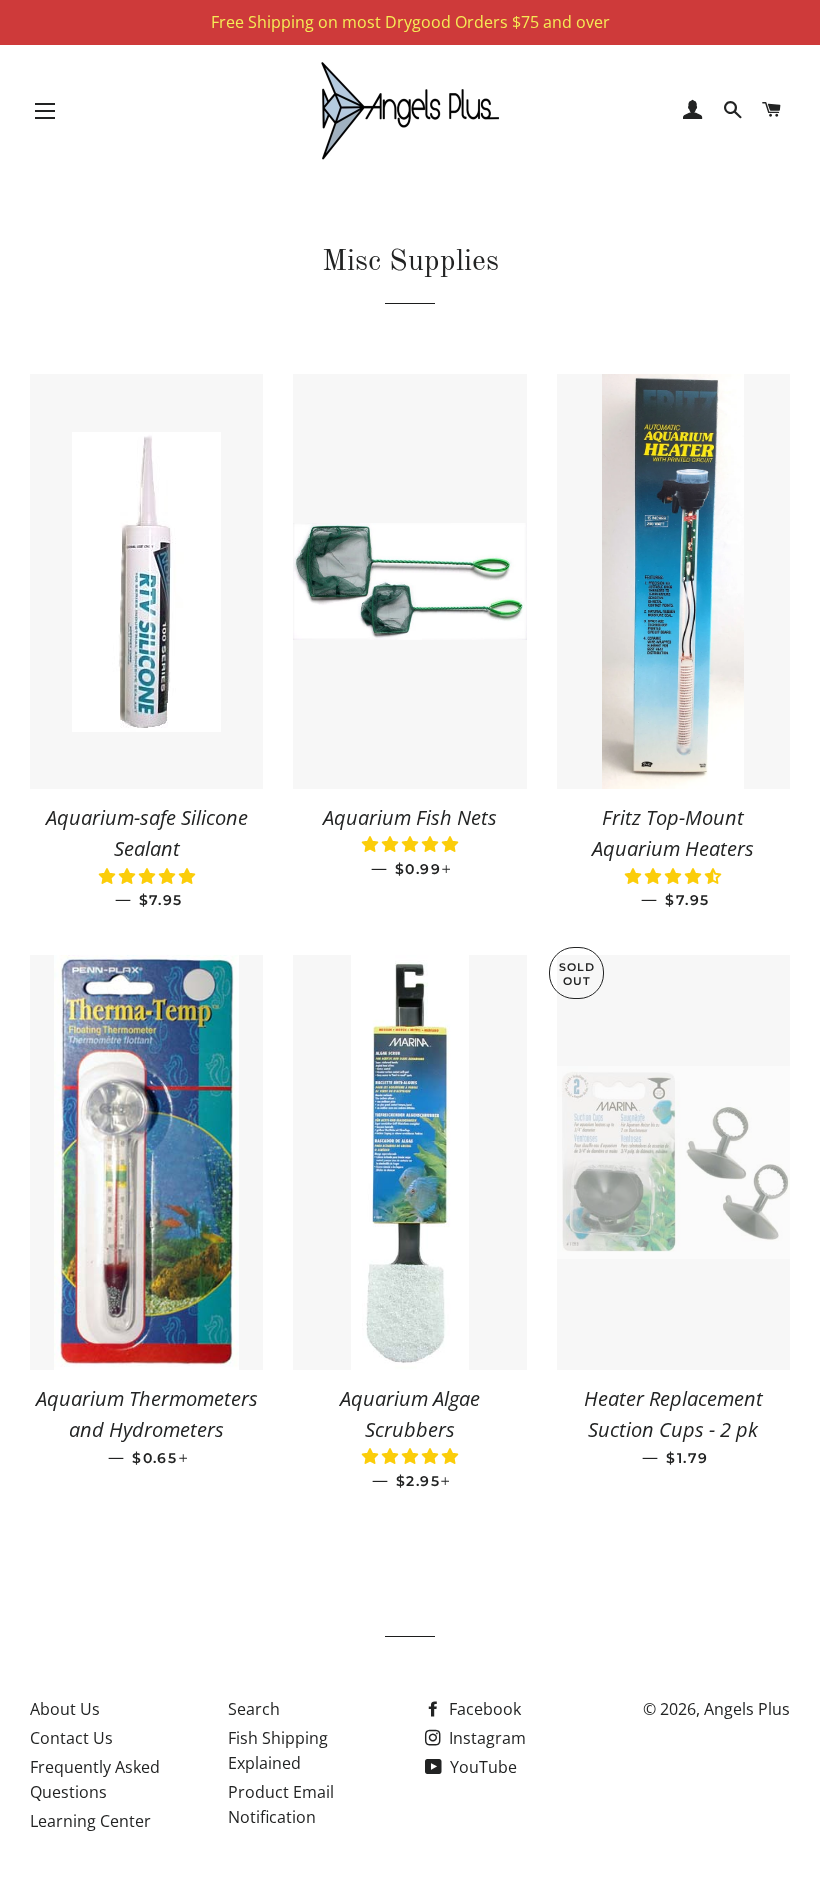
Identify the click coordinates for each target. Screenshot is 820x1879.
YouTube (481, 1767)
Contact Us (71, 1738)
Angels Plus (747, 1709)
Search (254, 1709)
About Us (65, 1709)
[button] (147, 876)
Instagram (485, 1738)
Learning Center (90, 1821)
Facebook (483, 1709)
